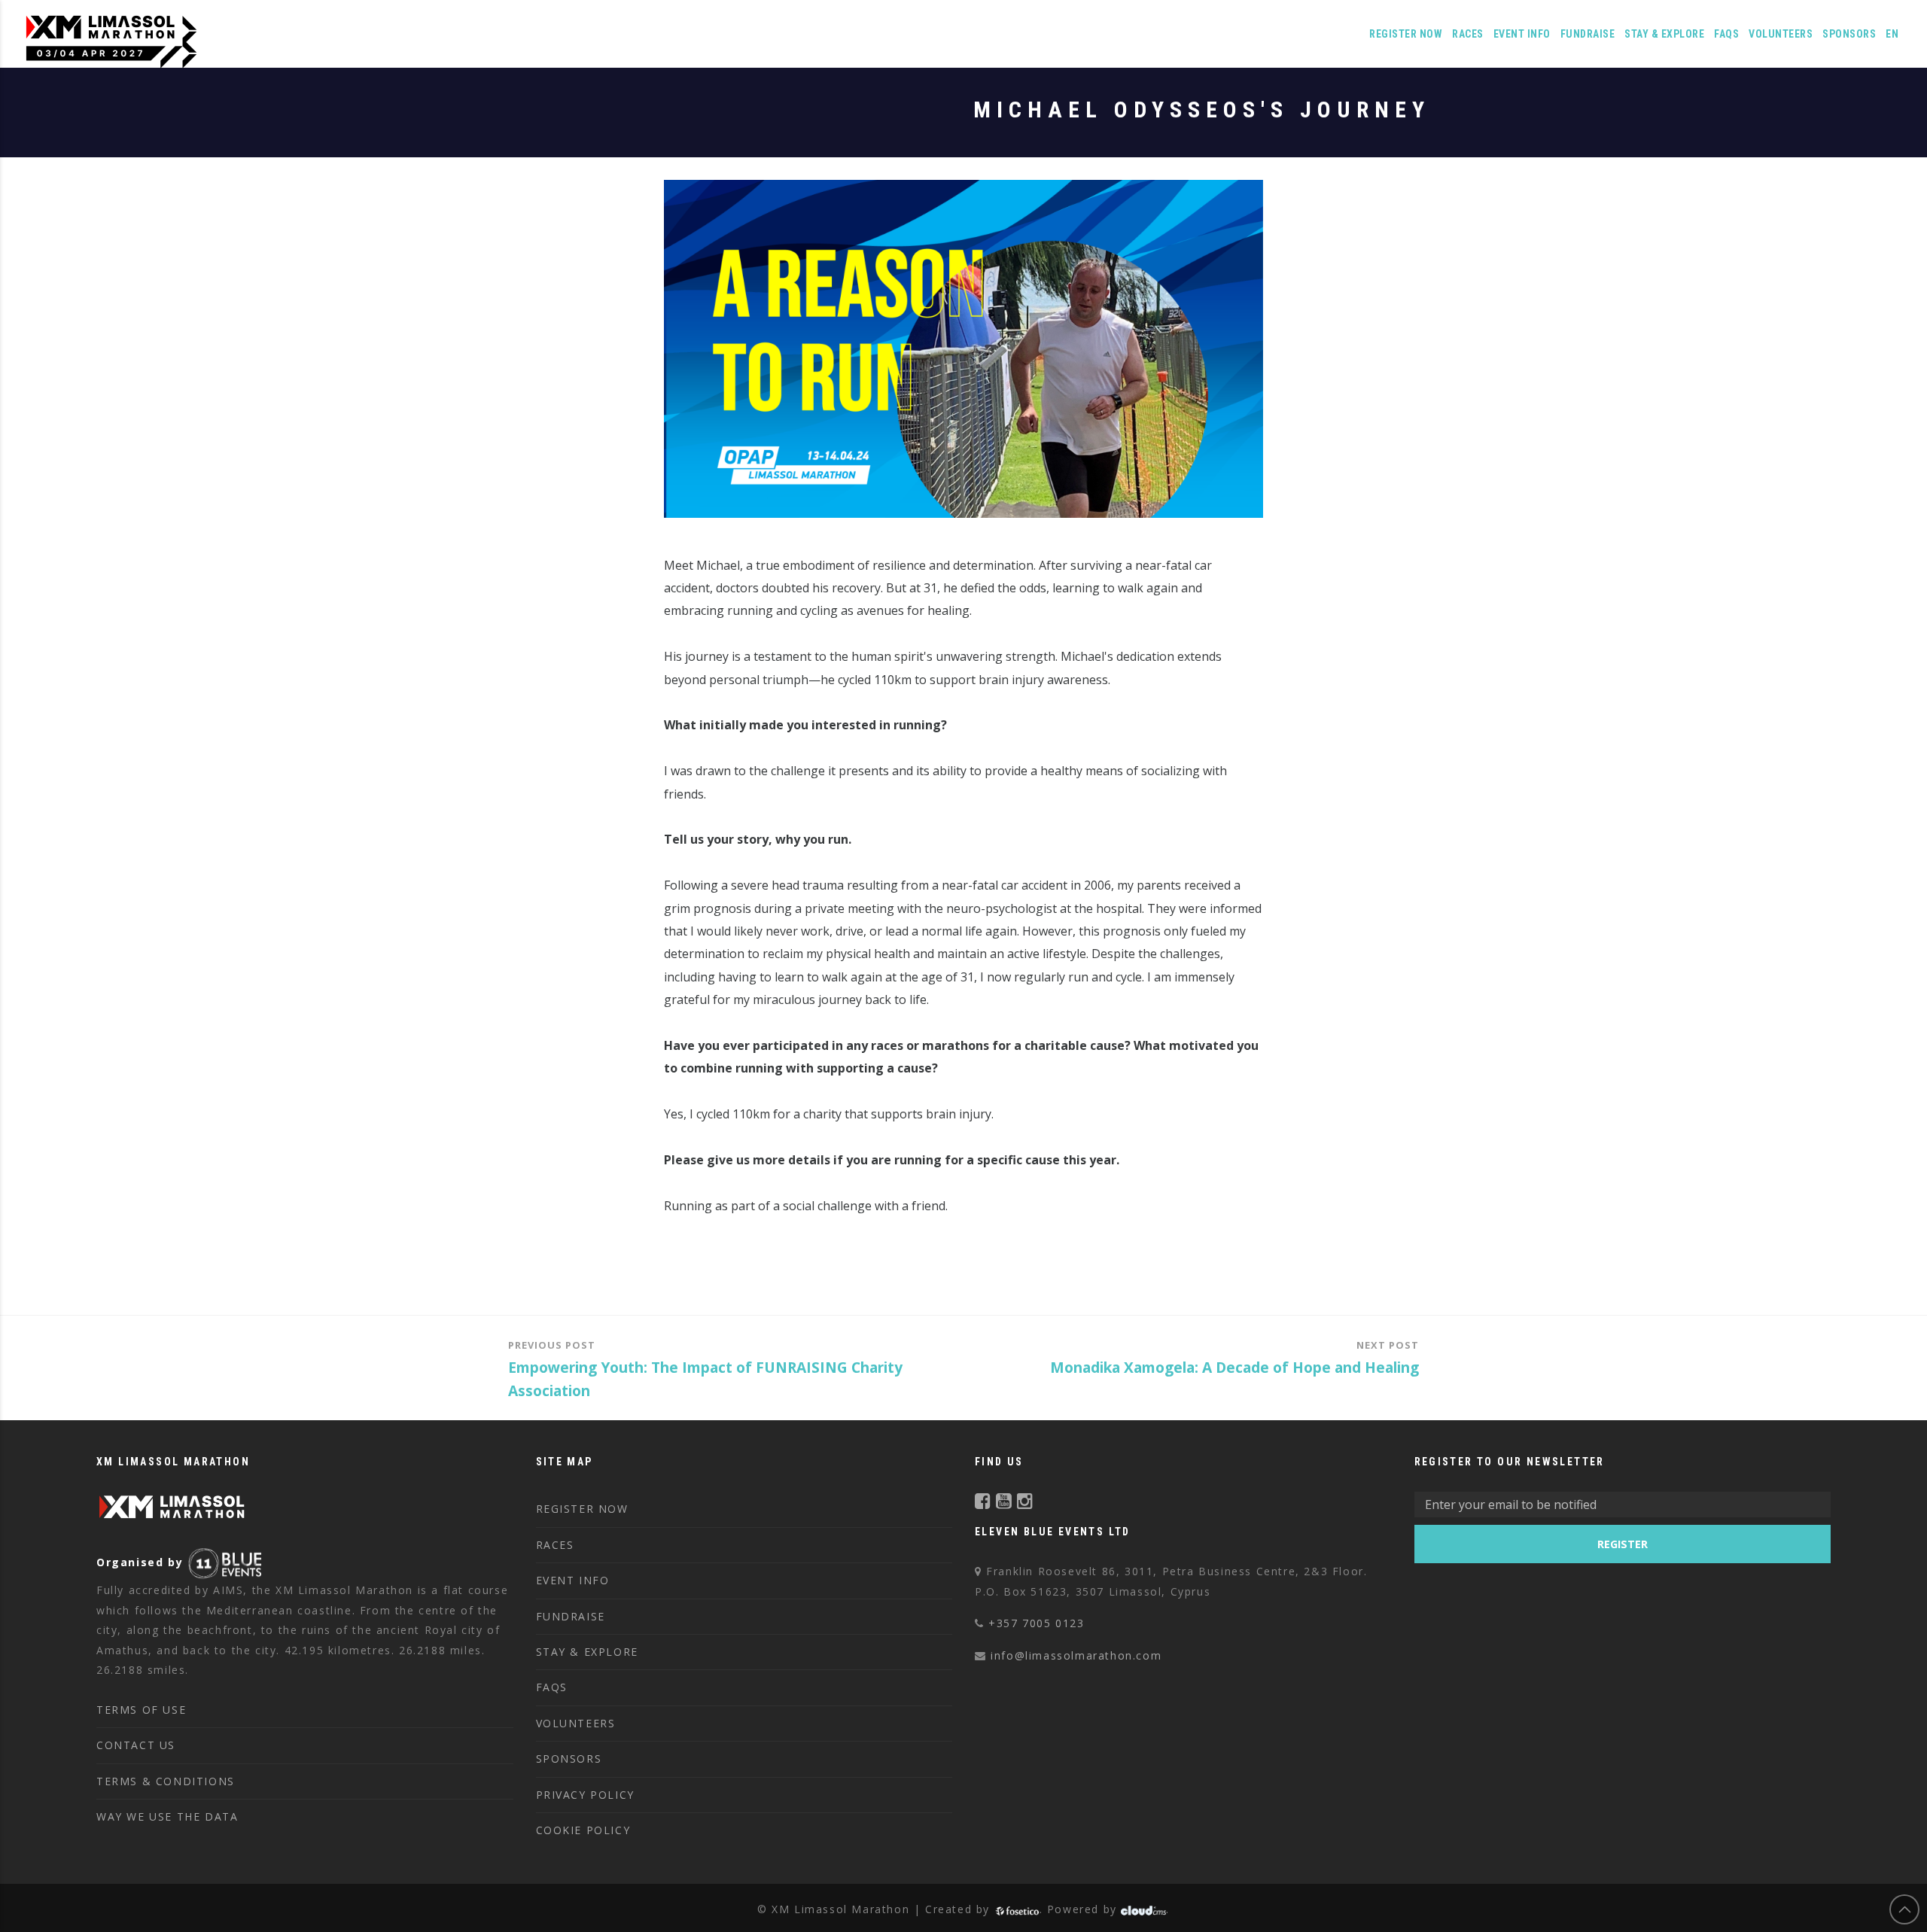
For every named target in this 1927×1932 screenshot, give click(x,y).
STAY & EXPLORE (587, 1652)
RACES (555, 1545)
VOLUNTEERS (1781, 34)
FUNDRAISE (1588, 34)
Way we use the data (167, 1816)
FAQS (1726, 34)
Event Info (1522, 34)
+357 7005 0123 (1036, 1623)
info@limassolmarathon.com (1076, 1655)
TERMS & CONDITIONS (166, 1781)
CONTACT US (136, 1745)
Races (1468, 34)
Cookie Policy (583, 1830)
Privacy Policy (585, 1795)
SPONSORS (569, 1759)
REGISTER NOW (1406, 34)
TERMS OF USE (141, 1710)
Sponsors (1849, 34)
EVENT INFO (573, 1580)
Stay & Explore (1664, 34)
